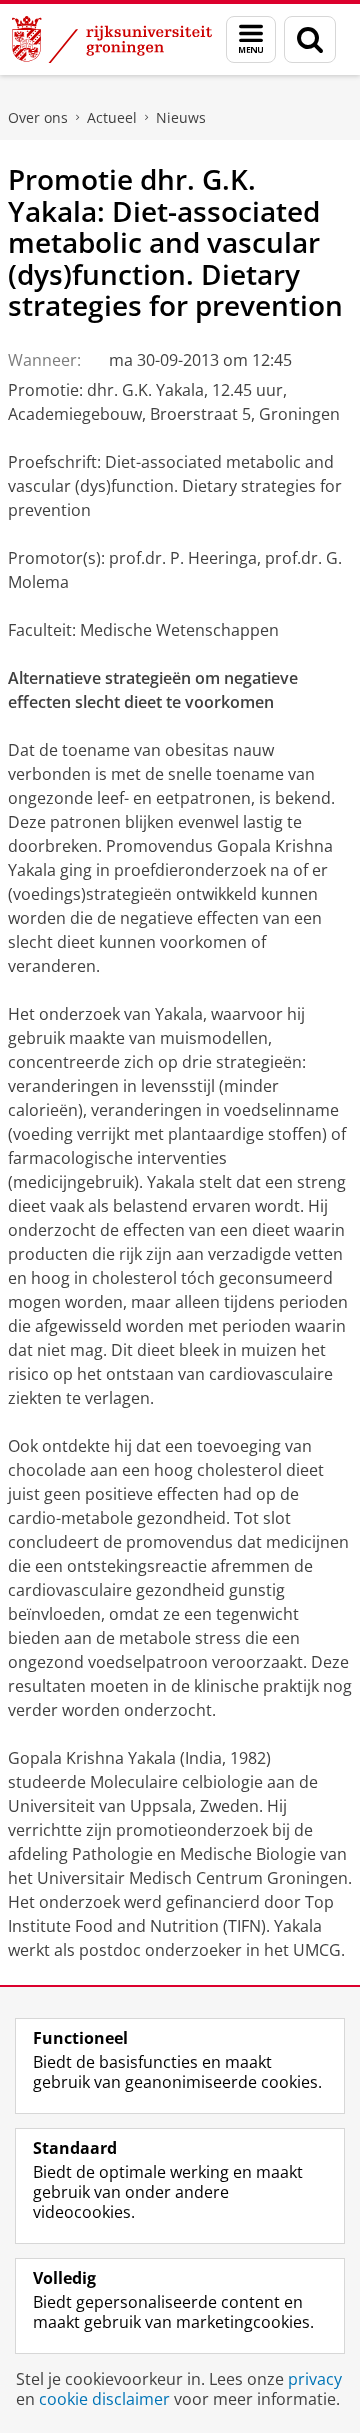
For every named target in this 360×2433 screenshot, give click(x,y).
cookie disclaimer (104, 2399)
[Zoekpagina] (310, 39)
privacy (315, 2379)
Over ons (38, 117)
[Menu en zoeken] (251, 39)
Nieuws (181, 117)
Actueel (112, 117)
